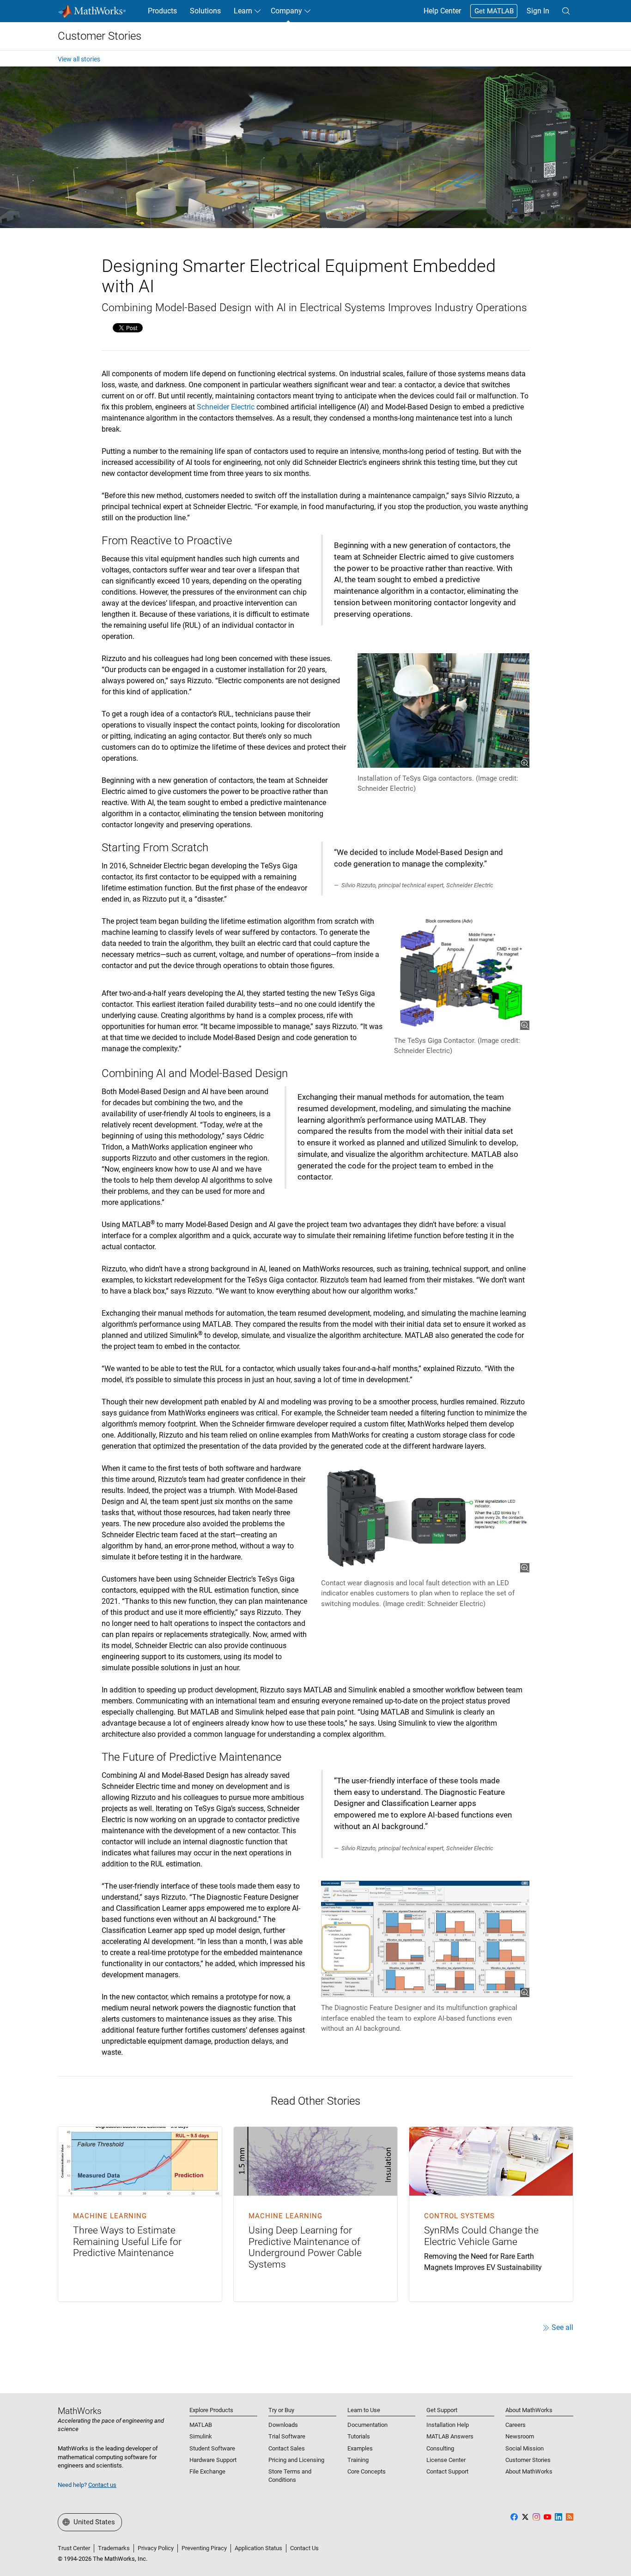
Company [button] (286, 11)
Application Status (258, 2548)
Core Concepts (367, 2471)
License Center (446, 2460)
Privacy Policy (156, 2548)
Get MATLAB (494, 11)
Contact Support (447, 2471)
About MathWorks (529, 2471)
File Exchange (207, 2471)
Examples (360, 2448)
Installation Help (448, 2425)
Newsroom (520, 2436)
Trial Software (287, 2436)
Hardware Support (213, 2460)
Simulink (201, 2436)
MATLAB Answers (450, 2436)
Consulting (440, 2448)
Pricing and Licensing (296, 2460)
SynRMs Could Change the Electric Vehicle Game (481, 2236)
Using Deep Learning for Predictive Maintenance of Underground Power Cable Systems (305, 2247)
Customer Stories (100, 36)
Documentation (367, 2425)
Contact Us (304, 2548)
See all (562, 2327)
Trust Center (74, 2548)
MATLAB (201, 2425)
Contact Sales (287, 2448)
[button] (566, 11)
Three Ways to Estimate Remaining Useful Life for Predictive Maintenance (127, 2242)
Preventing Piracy (204, 2548)
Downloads (283, 2425)
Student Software (212, 2448)
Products (162, 11)
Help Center (442, 11)
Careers (516, 2425)
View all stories (79, 59)
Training (358, 2460)
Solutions (205, 11)
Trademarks (114, 2548)
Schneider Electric (226, 407)
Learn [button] (243, 11)
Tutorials (359, 2436)
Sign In (538, 11)
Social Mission (525, 2448)
